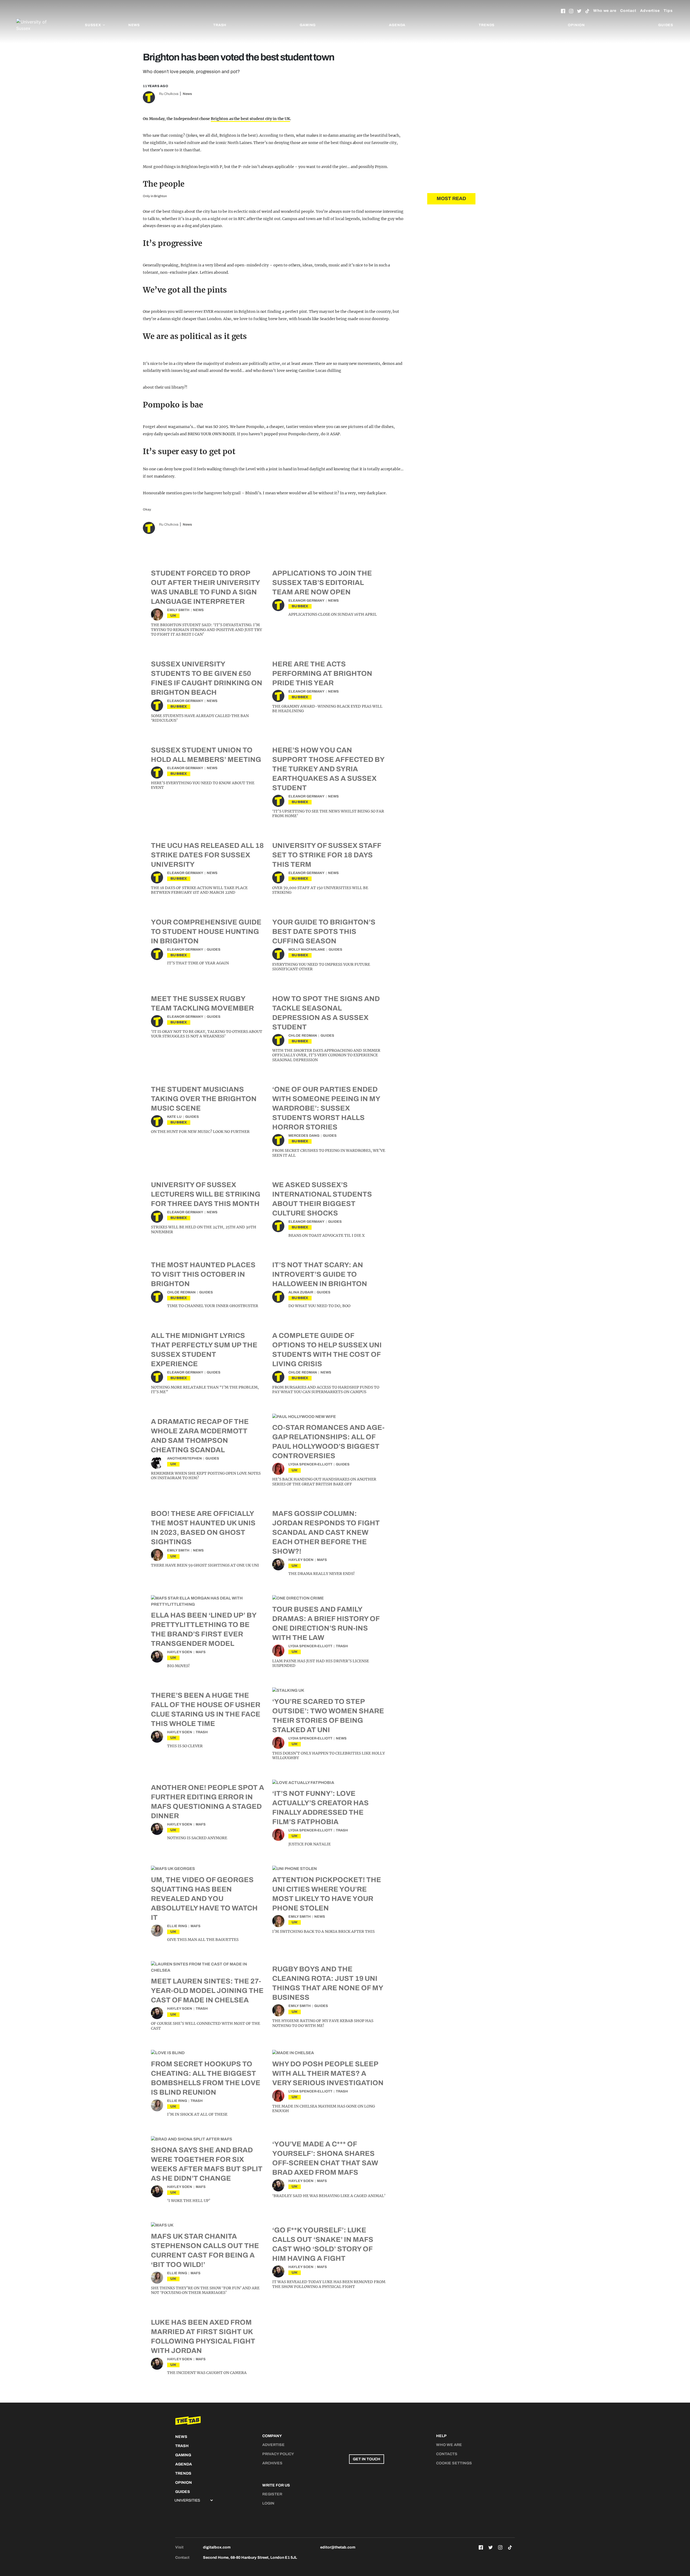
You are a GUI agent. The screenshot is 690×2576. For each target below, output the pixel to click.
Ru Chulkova (169, 94)
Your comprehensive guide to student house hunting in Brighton (206, 931)
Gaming (308, 25)
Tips (668, 11)
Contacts (447, 2454)
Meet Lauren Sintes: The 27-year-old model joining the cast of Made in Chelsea (207, 1991)
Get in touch (367, 2459)
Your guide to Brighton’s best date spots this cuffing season (324, 931)
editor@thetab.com (338, 2547)
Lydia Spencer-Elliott (310, 1464)
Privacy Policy (278, 2454)
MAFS (322, 1560)
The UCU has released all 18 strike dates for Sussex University (207, 855)
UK (173, 616)
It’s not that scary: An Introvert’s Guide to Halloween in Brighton (320, 1274)
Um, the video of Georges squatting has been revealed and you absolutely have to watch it (204, 1899)
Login (268, 2503)
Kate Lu (174, 1117)
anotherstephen (184, 1458)
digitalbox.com (217, 2547)
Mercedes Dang (304, 1136)
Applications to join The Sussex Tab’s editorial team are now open (322, 583)
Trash (220, 25)
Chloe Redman (303, 1036)
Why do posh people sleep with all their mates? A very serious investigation (328, 2073)
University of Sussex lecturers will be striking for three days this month (206, 1194)
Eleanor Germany (306, 601)
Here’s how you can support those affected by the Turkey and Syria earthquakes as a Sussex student (328, 769)
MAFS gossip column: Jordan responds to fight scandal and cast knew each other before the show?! (326, 1532)
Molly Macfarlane (307, 950)
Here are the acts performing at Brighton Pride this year (322, 673)
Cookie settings (454, 2463)
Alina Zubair (301, 1292)
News (134, 25)
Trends (487, 25)
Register (272, 2494)
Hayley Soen (301, 1560)
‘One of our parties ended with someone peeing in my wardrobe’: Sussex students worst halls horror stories (326, 1108)
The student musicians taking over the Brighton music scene (204, 1099)
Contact (628, 11)
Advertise (650, 11)
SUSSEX (300, 606)
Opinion (576, 25)
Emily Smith (178, 610)
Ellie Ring (177, 1926)
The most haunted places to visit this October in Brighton (203, 1274)
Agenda (397, 25)
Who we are (605, 11)
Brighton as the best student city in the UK (250, 119)
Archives (272, 2463)
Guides (666, 25)
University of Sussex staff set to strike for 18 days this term (327, 855)
